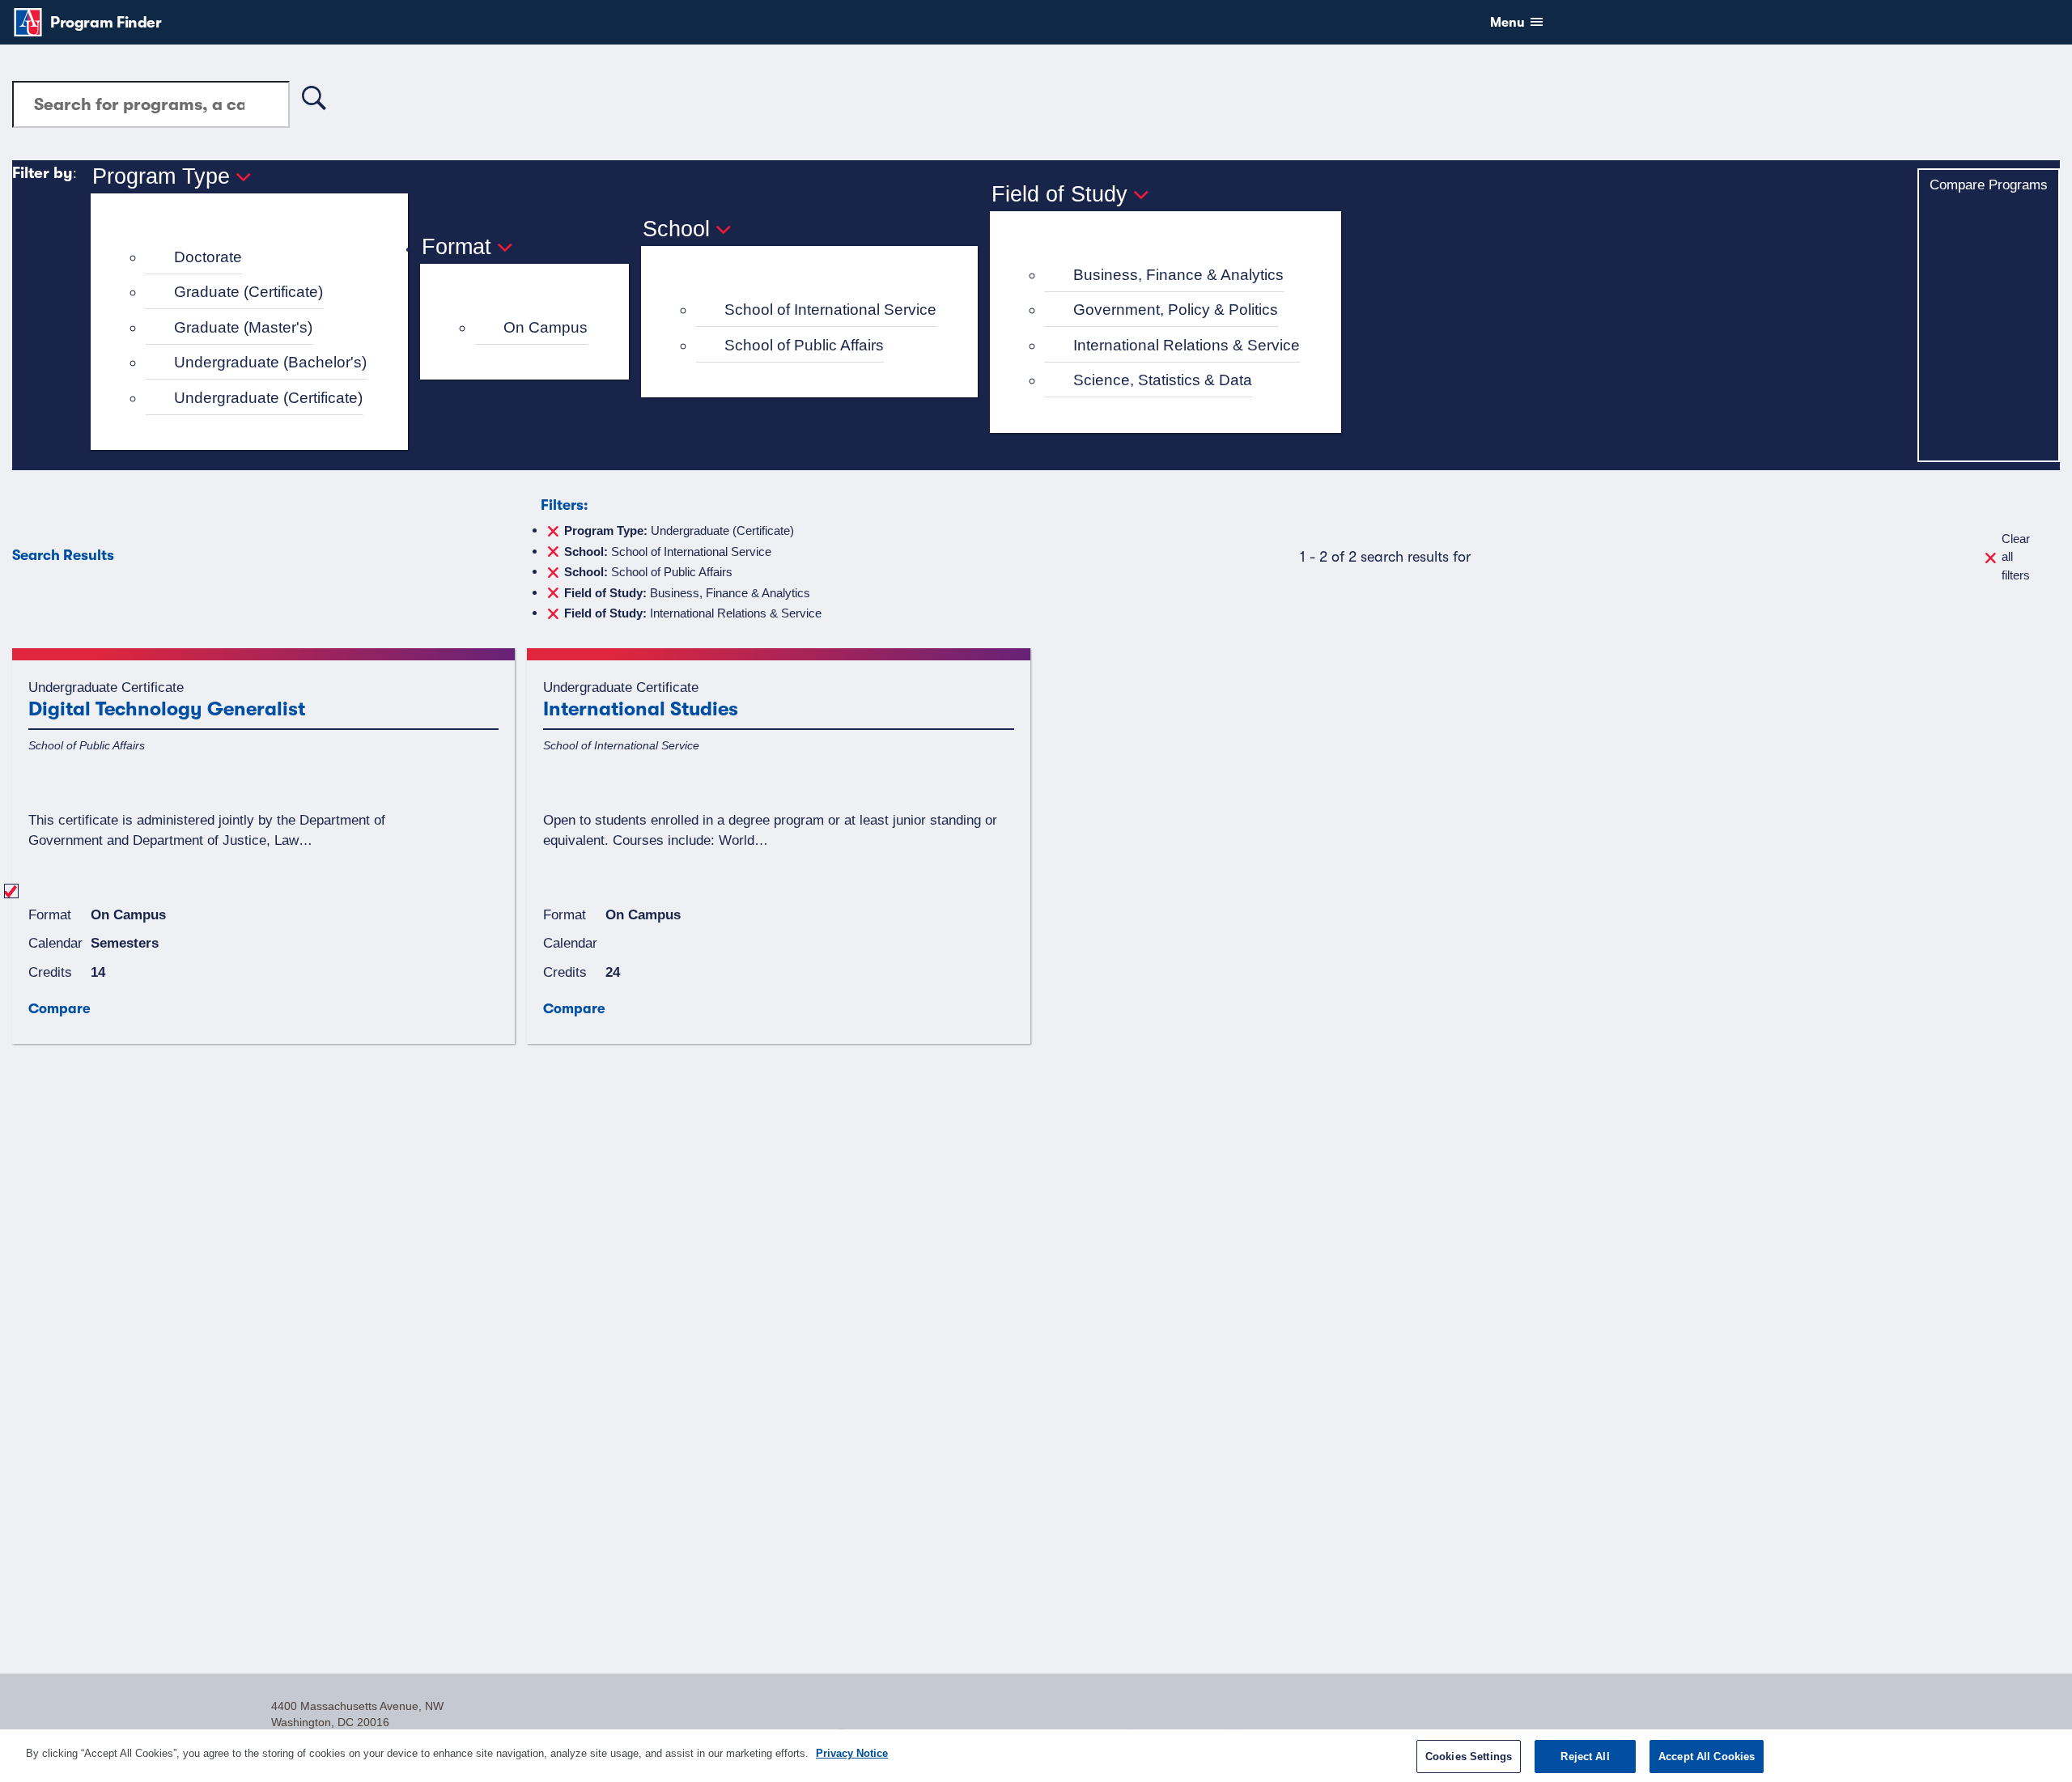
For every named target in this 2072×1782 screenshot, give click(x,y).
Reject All (1585, 1757)
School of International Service (830, 310)
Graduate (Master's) (243, 327)
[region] (1036, 1756)
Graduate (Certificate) (248, 292)
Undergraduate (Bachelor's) (270, 362)
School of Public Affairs (804, 345)
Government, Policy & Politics (1176, 310)
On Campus (546, 327)
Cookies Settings (1469, 1757)
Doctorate (208, 257)
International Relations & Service (1187, 345)
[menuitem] (256, 258)
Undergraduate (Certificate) (268, 398)
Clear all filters (2016, 557)
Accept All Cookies (1707, 1757)
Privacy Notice (852, 1753)
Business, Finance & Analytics (1178, 275)
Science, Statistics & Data (1163, 380)
